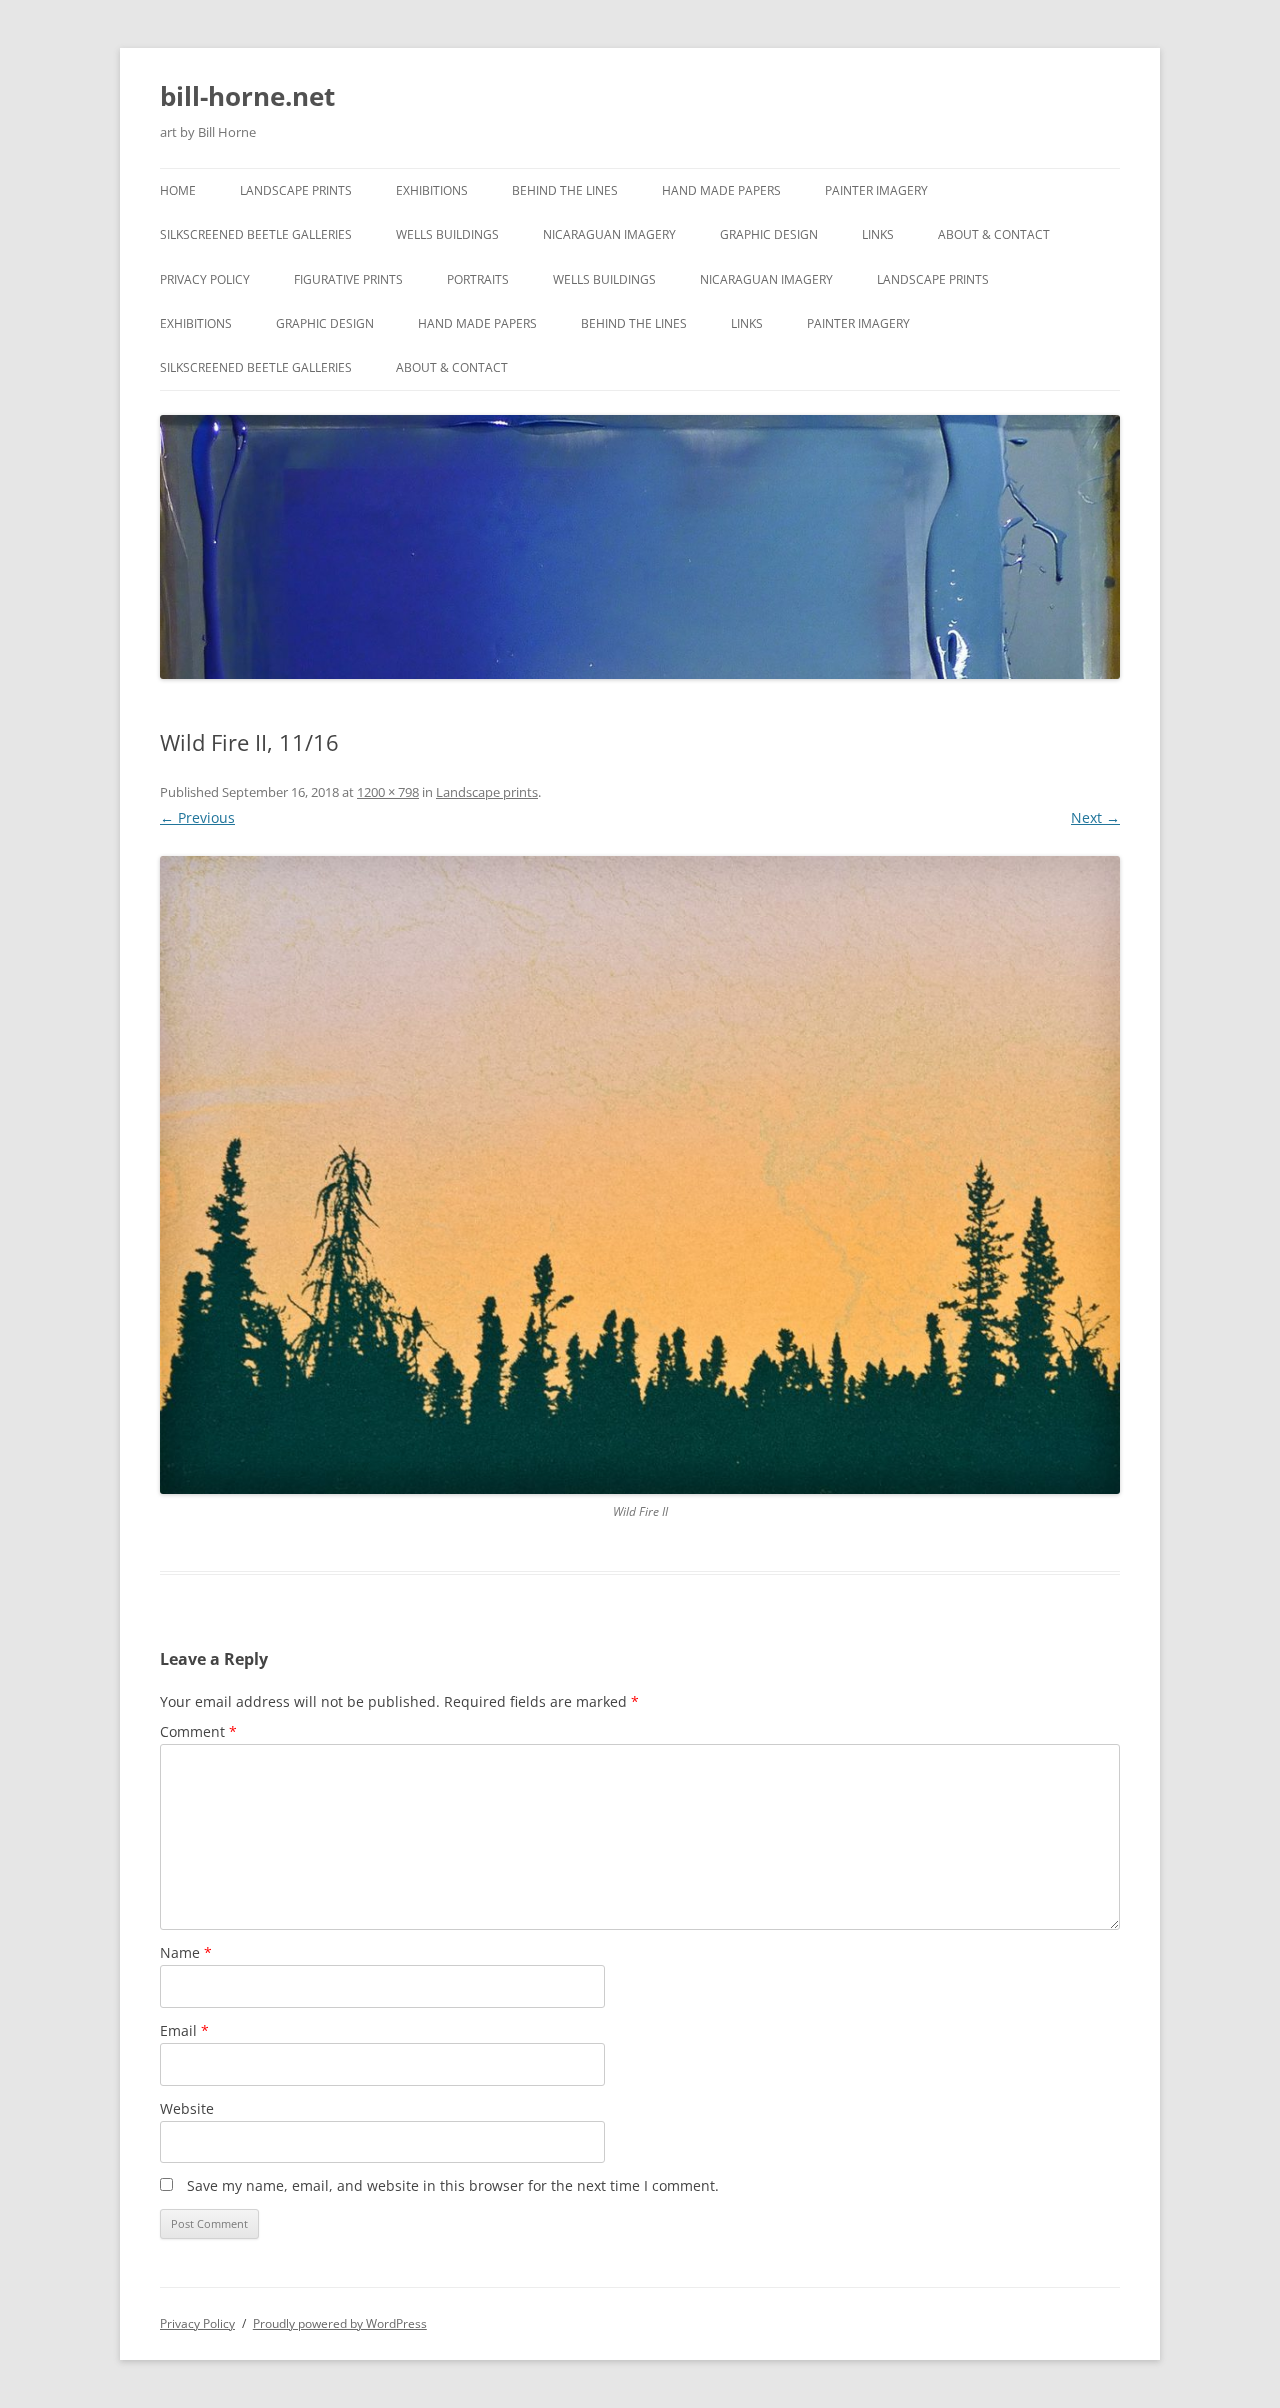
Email (184, 2030)
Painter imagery (876, 190)
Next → (1095, 817)
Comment (198, 1731)
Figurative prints (348, 279)
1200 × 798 (388, 792)
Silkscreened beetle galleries (256, 234)
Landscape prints (296, 190)
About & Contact (994, 234)
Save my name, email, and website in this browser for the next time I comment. (453, 2185)
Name (186, 1952)
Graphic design (769, 234)
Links (878, 234)
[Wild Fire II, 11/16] (640, 1175)
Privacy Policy (205, 279)
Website (187, 2108)
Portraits (478, 279)
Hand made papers (721, 190)
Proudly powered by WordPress (340, 2323)
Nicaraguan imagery (609, 234)
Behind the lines (565, 190)
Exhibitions (432, 190)
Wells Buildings (447, 234)
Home (178, 190)
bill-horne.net (247, 96)
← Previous (197, 817)
